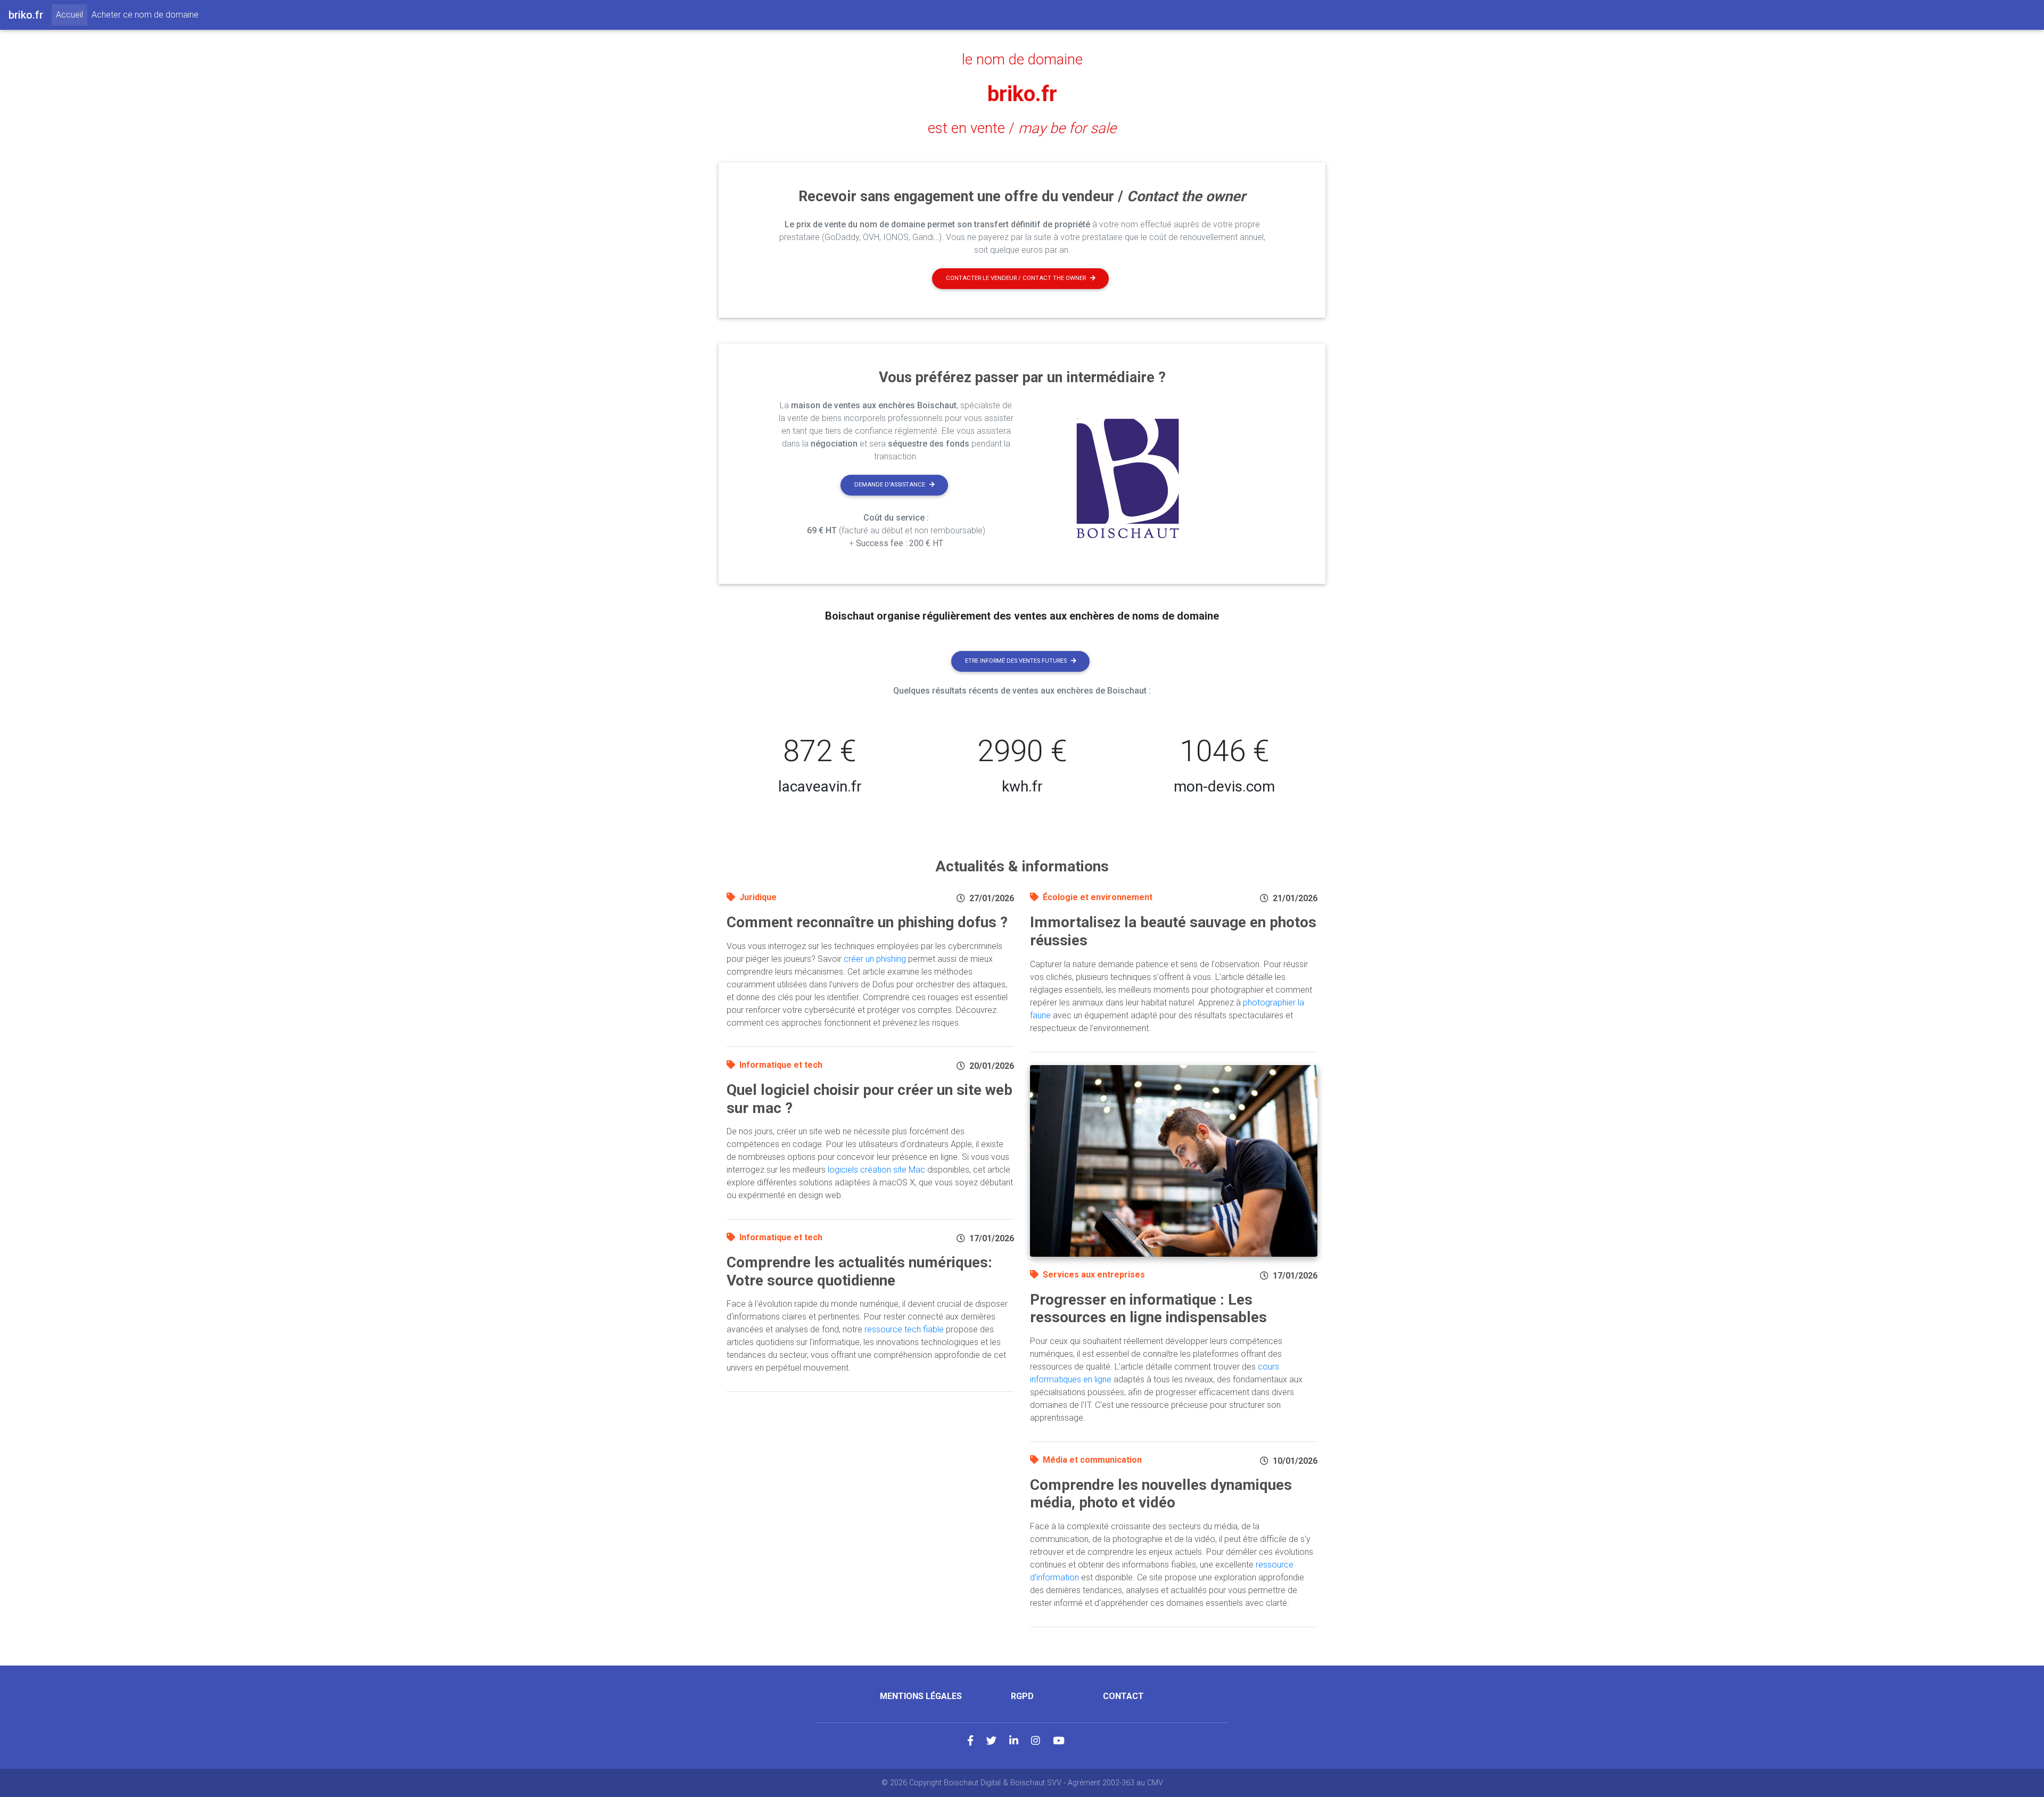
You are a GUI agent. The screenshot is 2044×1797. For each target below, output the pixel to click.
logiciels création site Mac (876, 1170)
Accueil (72, 14)
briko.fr (1022, 94)
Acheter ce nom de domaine (145, 15)
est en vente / (1022, 128)
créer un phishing (875, 959)
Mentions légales (921, 1696)
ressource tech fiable (904, 1329)
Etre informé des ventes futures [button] (1016, 661)
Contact (1123, 1696)
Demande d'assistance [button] (890, 485)
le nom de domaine (1022, 60)
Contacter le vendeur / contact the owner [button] (1016, 278)
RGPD (1022, 1696)
